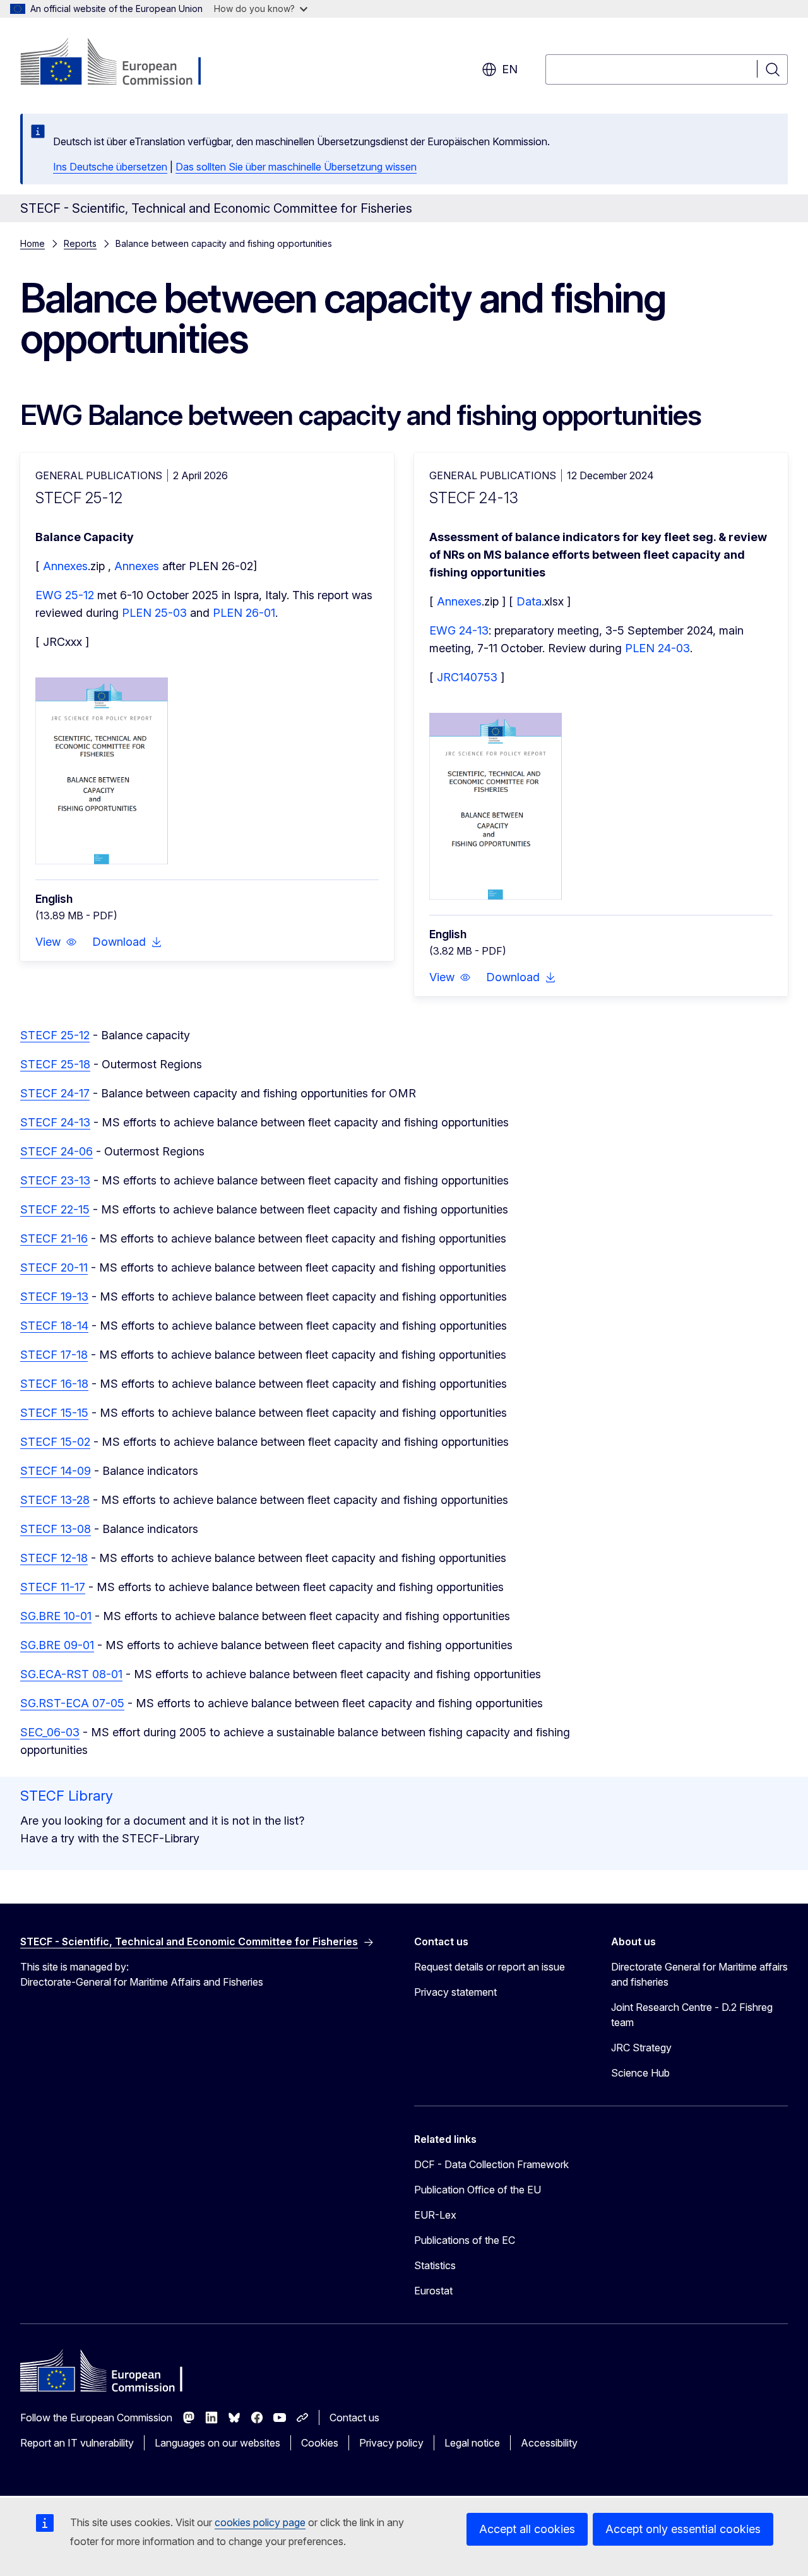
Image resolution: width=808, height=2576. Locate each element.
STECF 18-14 (54, 1326)
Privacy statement (455, 1992)
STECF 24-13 (55, 1122)
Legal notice (472, 2443)
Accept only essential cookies (683, 2529)
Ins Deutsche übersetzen (110, 167)
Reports (80, 243)
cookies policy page (260, 2522)
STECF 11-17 (53, 1587)
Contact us (354, 2418)
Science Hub (640, 2073)
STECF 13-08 (56, 1529)
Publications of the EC (465, 2240)
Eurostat (433, 2291)
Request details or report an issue (490, 1967)
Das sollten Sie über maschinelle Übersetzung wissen (296, 167)
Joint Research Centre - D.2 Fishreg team (692, 2015)
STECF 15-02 (55, 1442)
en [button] (510, 69)
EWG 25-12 (65, 595)
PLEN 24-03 (657, 648)
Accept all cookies (527, 2529)
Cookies (320, 2443)
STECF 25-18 (55, 1064)
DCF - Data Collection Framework (491, 2164)
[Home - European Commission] (122, 63)
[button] (56, 942)
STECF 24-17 (55, 1093)
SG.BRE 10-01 (56, 1616)
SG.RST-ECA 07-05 (72, 1703)
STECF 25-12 (55, 1035)
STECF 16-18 (54, 1384)
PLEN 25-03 (154, 613)
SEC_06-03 (50, 1732)
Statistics (435, 2265)
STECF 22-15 (55, 1209)
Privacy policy (391, 2443)
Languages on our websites (217, 2443)
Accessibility (549, 2443)
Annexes (65, 566)
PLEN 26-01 (244, 613)
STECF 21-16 (54, 1238)
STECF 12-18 (54, 1558)
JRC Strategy (641, 2048)
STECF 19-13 (54, 1297)
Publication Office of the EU (478, 2190)
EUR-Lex (435, 2215)
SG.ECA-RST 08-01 (71, 1674)
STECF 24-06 (56, 1151)
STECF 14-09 (56, 1471)
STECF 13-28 (55, 1500)
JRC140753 (469, 677)
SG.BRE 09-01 (57, 1645)
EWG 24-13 (459, 630)
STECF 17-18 (54, 1355)
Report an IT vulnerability (77, 2443)
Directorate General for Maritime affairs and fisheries (699, 1974)
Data (529, 601)
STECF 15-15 (54, 1413)
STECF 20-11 (54, 1267)
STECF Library (67, 1796)
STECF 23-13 (55, 1180)
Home (33, 243)
